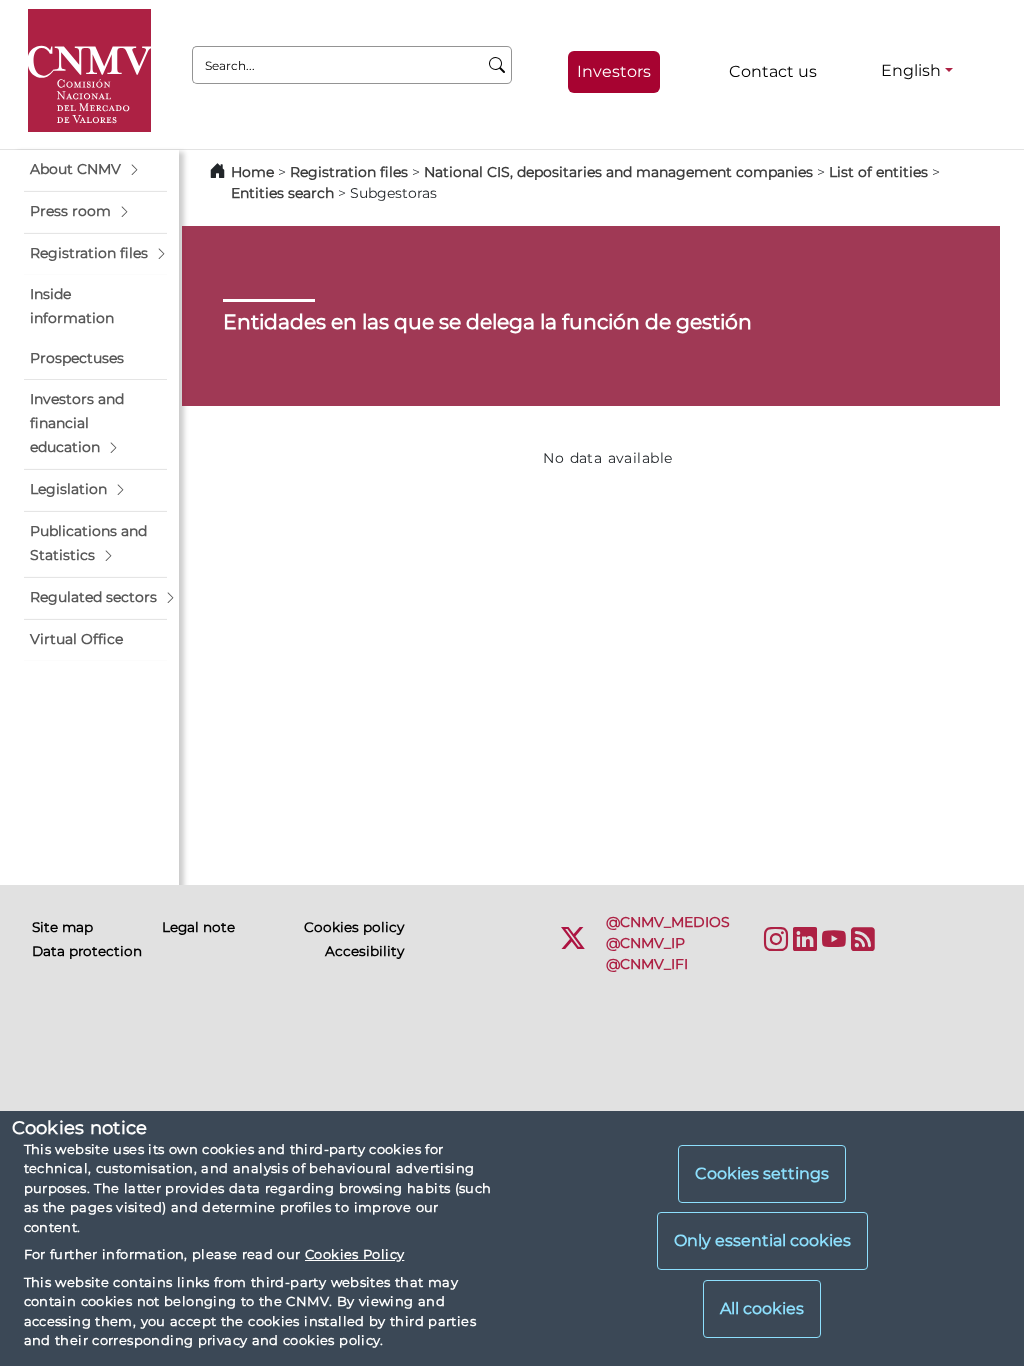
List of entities (878, 172)
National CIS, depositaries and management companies (618, 172)
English (911, 70)
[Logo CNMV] (89, 70)
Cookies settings (762, 1173)
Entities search (282, 193)
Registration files (349, 172)
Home (252, 172)
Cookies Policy (354, 1254)
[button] (95, 170)
